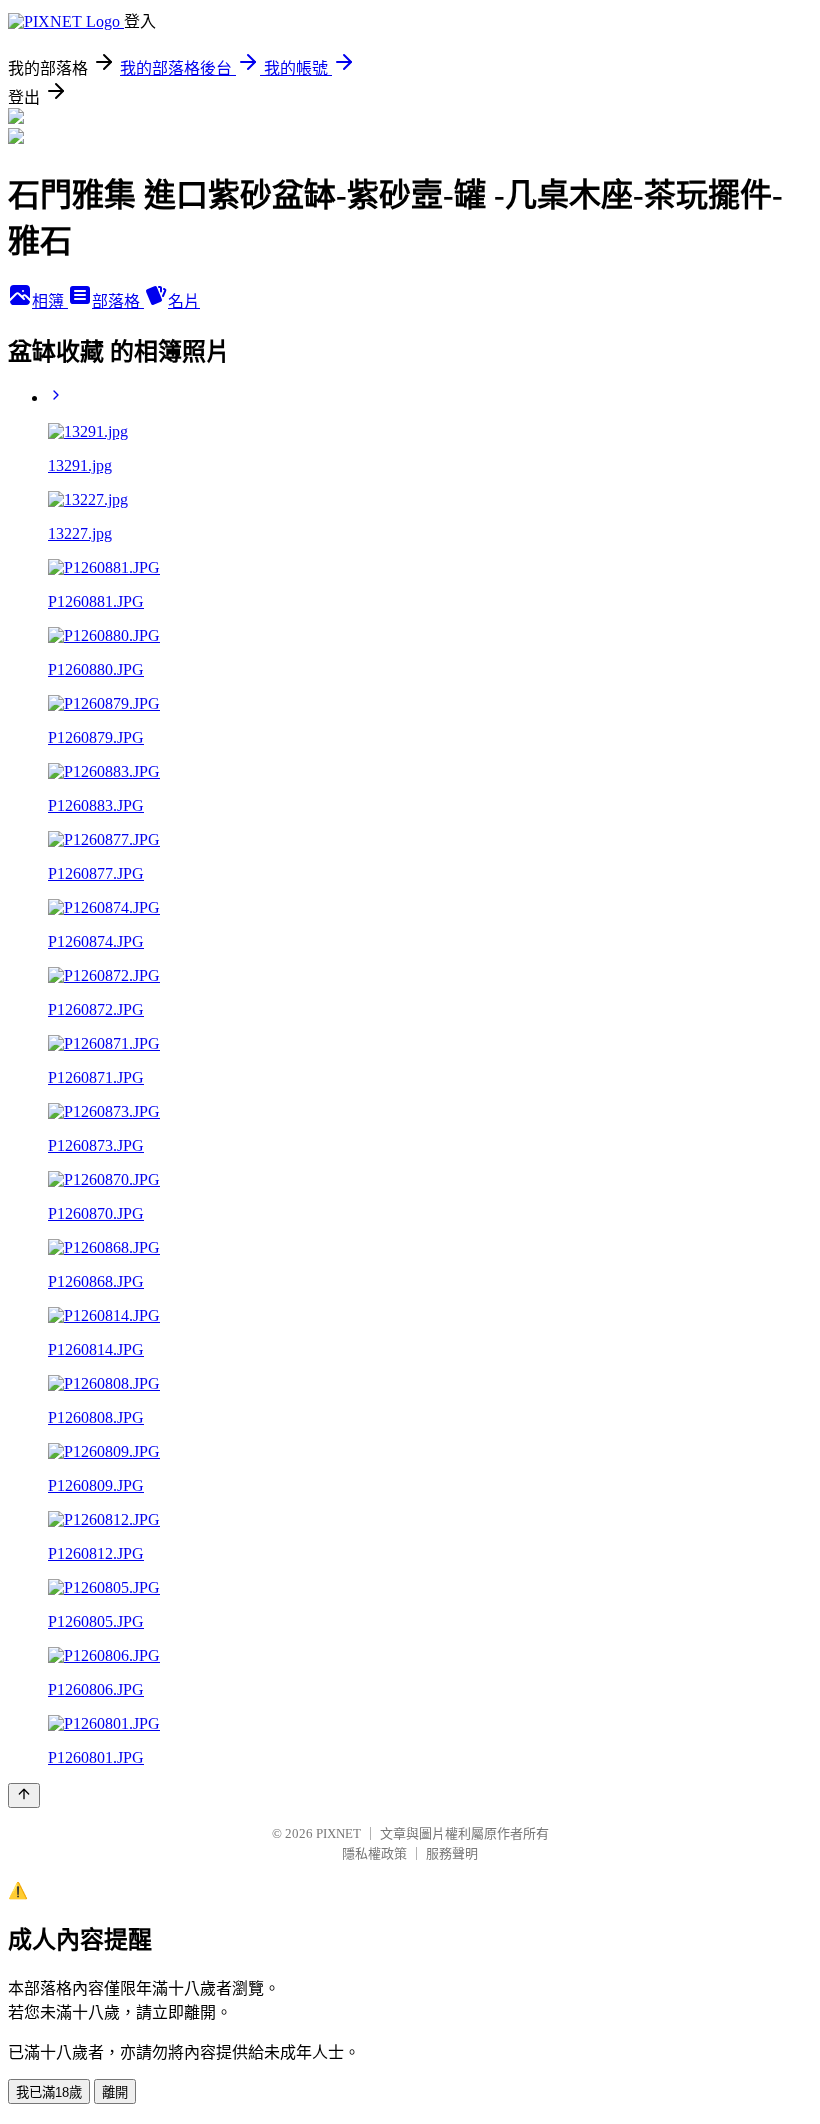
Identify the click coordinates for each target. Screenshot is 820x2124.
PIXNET (338, 1833)
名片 (184, 301)
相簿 (50, 301)
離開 (115, 2092)
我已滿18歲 (49, 2092)
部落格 (118, 301)
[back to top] (24, 1795)
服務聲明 (452, 1853)
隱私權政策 (374, 1853)
